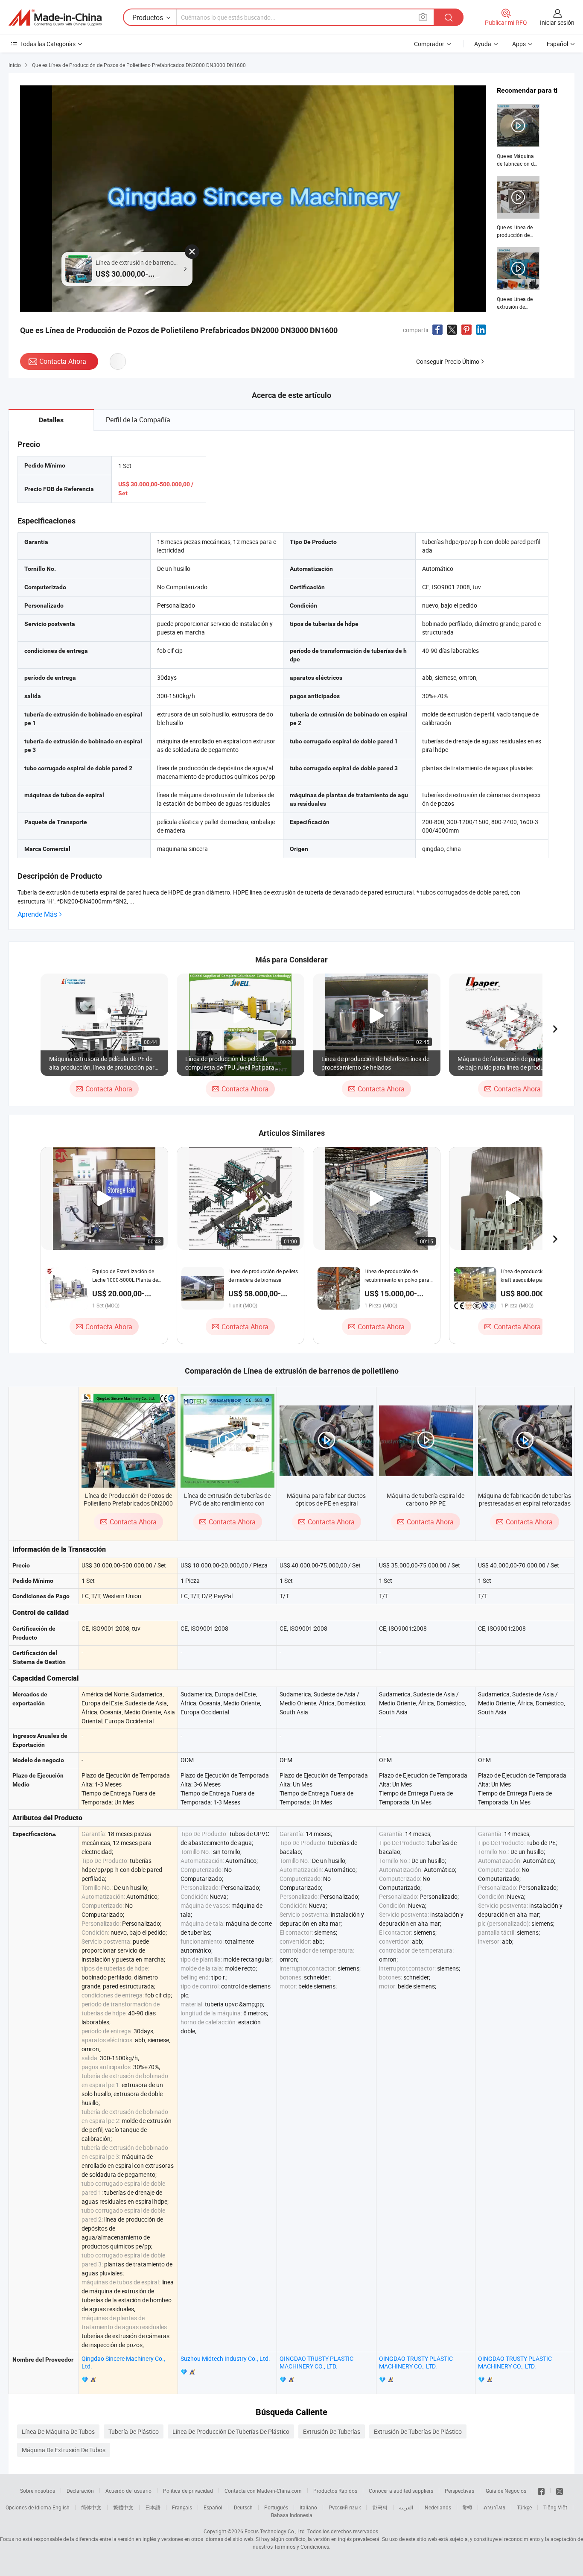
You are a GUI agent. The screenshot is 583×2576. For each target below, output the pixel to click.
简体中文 (91, 2507)
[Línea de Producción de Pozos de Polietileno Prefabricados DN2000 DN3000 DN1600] (128, 1441)
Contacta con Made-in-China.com (263, 2491)
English (61, 2507)
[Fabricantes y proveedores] (55, 18)
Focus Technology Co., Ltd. (275, 2531)
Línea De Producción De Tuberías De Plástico (231, 2431)
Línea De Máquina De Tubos (58, 2431)
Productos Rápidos (335, 2491)
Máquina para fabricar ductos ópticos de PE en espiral (326, 1499)
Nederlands (438, 2507)
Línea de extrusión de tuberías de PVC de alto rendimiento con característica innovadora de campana (227, 1507)
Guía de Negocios (506, 2491)
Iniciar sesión (557, 22)
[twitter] (560, 2491)
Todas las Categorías (48, 44)
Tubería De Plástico (134, 2431)
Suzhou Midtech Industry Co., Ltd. (225, 2358)
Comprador (429, 44)
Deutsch (243, 2507)
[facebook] (541, 2491)
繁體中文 (123, 2507)
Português (276, 2507)
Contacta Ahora (63, 361)
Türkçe (524, 2507)
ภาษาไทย (494, 2507)
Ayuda (483, 44)
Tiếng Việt (555, 2507)
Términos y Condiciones (302, 2547)
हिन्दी (467, 2507)
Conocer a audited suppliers (401, 2491)
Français (182, 2507)
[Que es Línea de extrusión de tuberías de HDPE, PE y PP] (518, 279)
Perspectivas (459, 2491)
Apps (519, 44)
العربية (406, 2507)
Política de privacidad (188, 2491)
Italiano (308, 2507)
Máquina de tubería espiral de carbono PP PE (426, 1499)
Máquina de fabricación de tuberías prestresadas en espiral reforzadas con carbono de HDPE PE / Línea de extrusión (525, 1507)
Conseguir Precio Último (448, 361)
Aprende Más (37, 914)
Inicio (15, 65)
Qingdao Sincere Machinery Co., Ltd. (123, 2362)
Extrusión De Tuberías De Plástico (418, 2431)
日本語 (153, 2507)
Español (213, 2507)
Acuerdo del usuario (128, 2491)
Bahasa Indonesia (292, 2515)
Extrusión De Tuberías (332, 2431)
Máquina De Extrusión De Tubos (64, 2450)
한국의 (380, 2507)
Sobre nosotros (38, 2491)
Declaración (80, 2491)
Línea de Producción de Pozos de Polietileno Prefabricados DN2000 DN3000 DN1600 (128, 1503)
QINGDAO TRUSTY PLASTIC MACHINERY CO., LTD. (316, 2362)
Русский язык (345, 2507)
